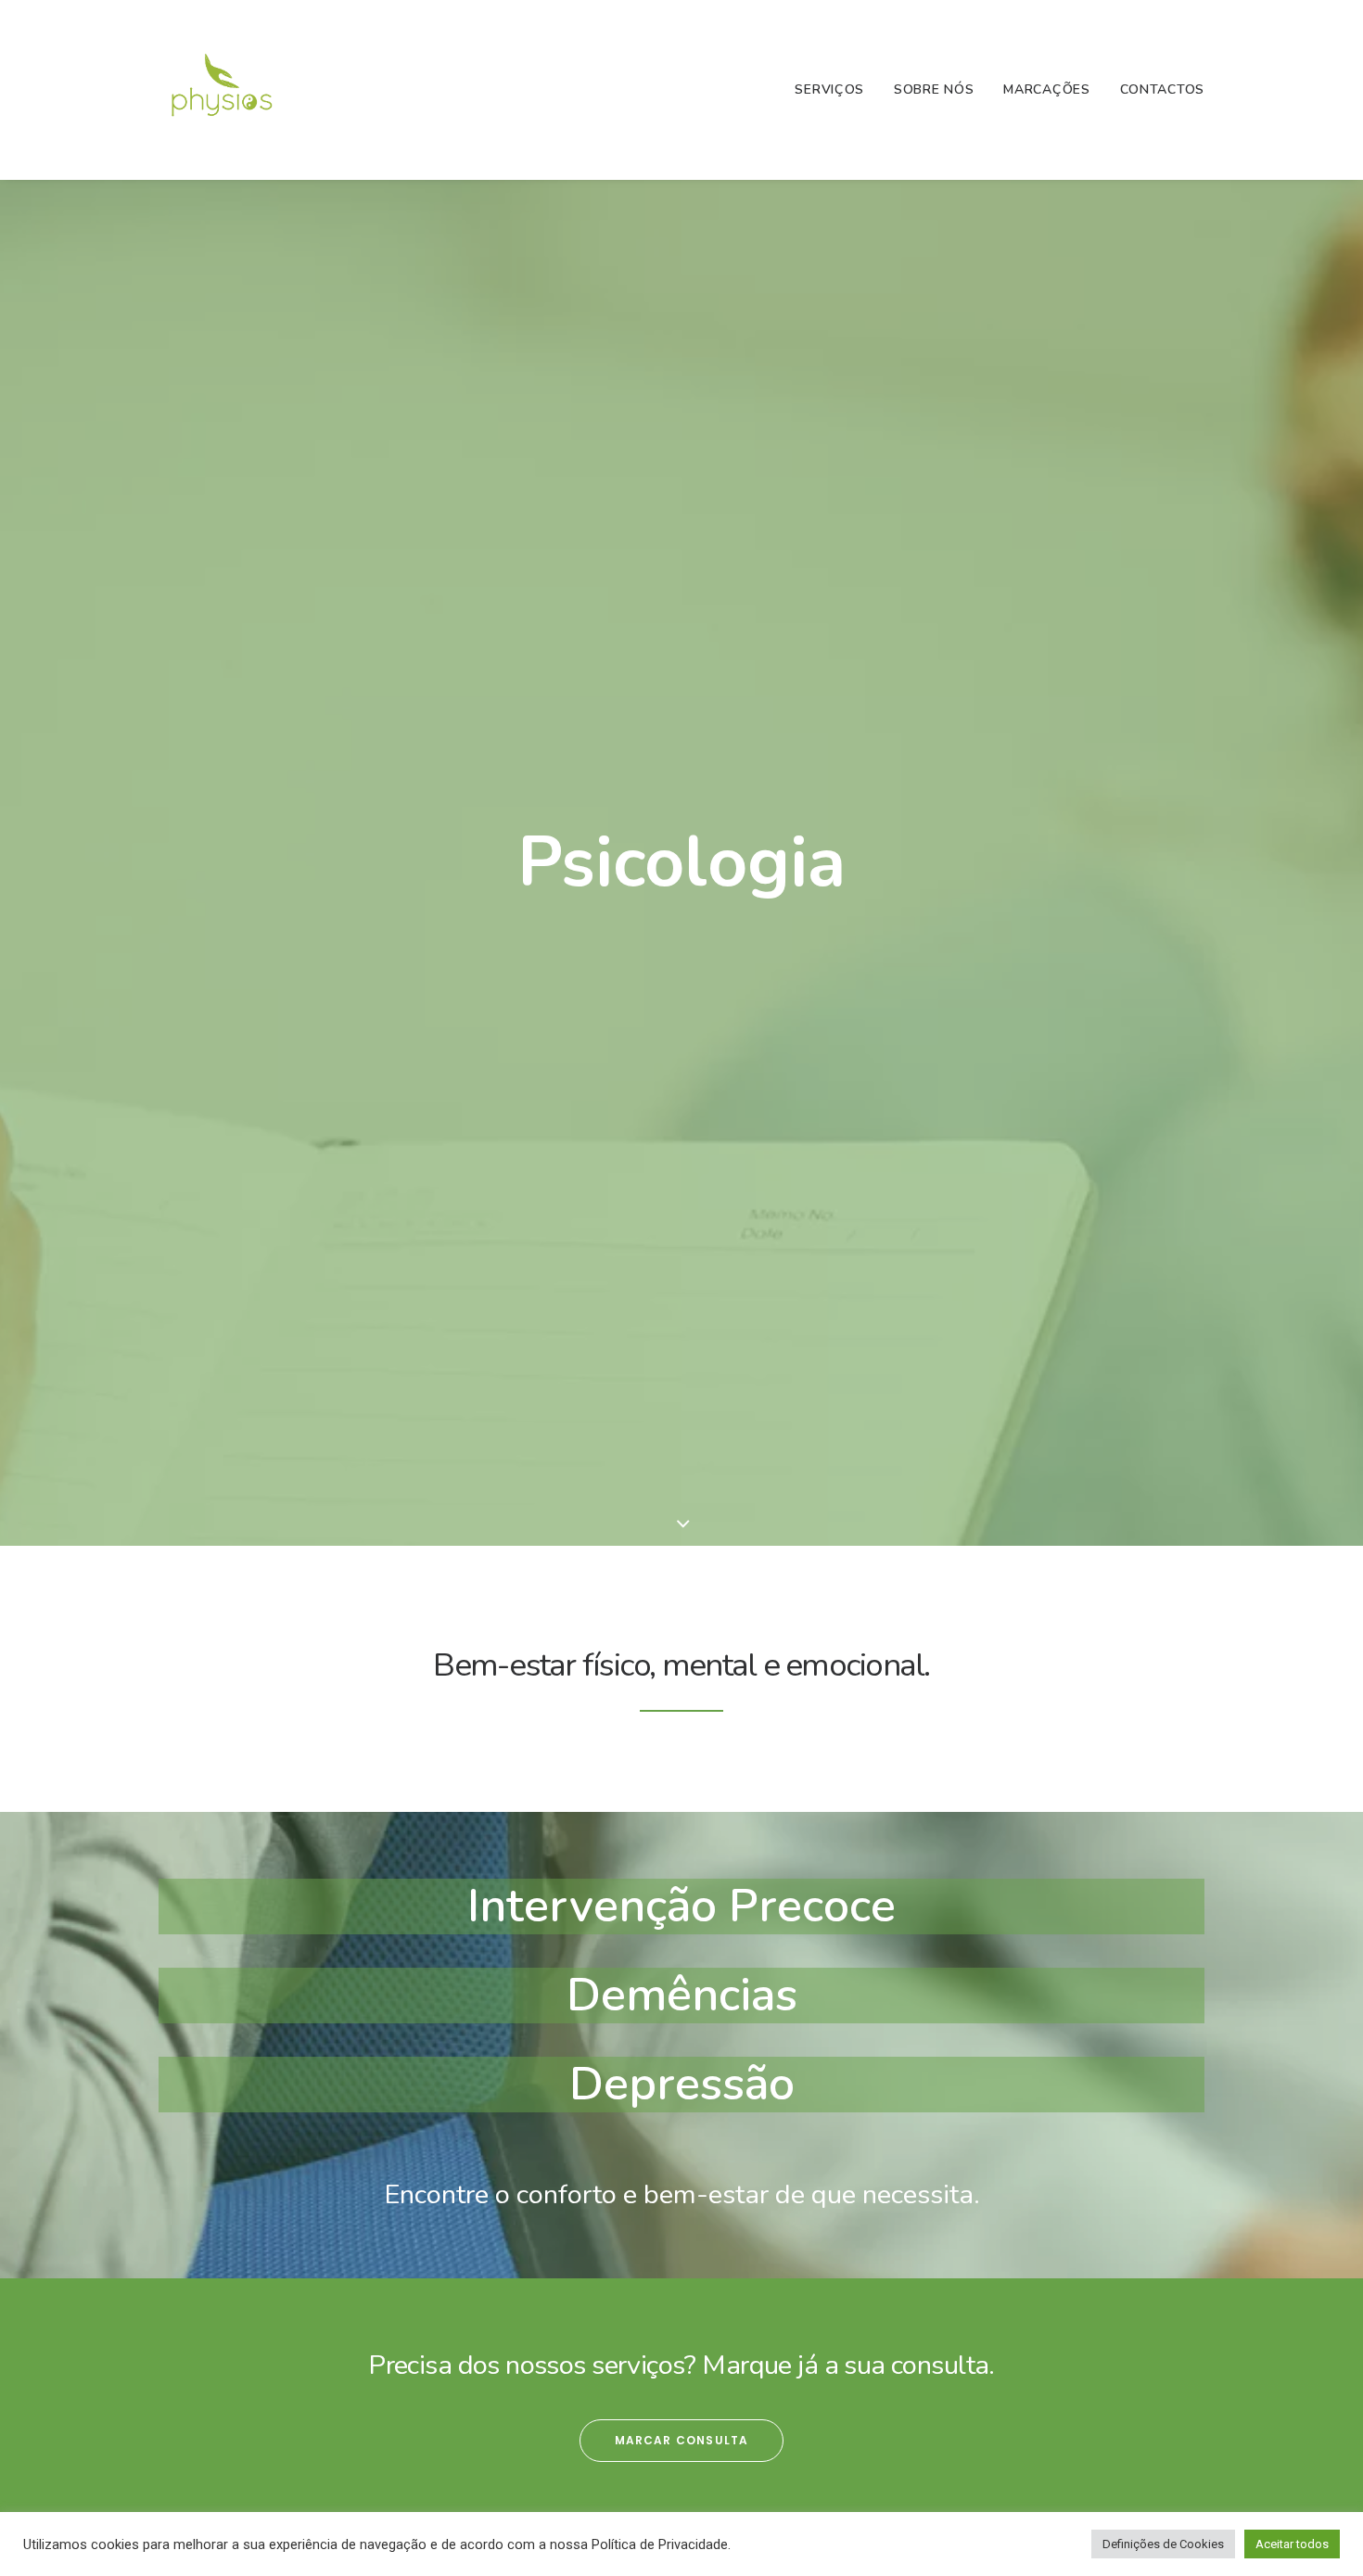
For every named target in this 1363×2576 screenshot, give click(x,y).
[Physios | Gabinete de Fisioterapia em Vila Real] (223, 90)
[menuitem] (836, 90)
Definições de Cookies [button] (1163, 2544)
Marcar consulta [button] (682, 2440)
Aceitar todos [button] (1292, 2544)
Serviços (829, 89)
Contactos (1162, 89)
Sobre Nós (934, 89)
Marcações (1046, 89)
